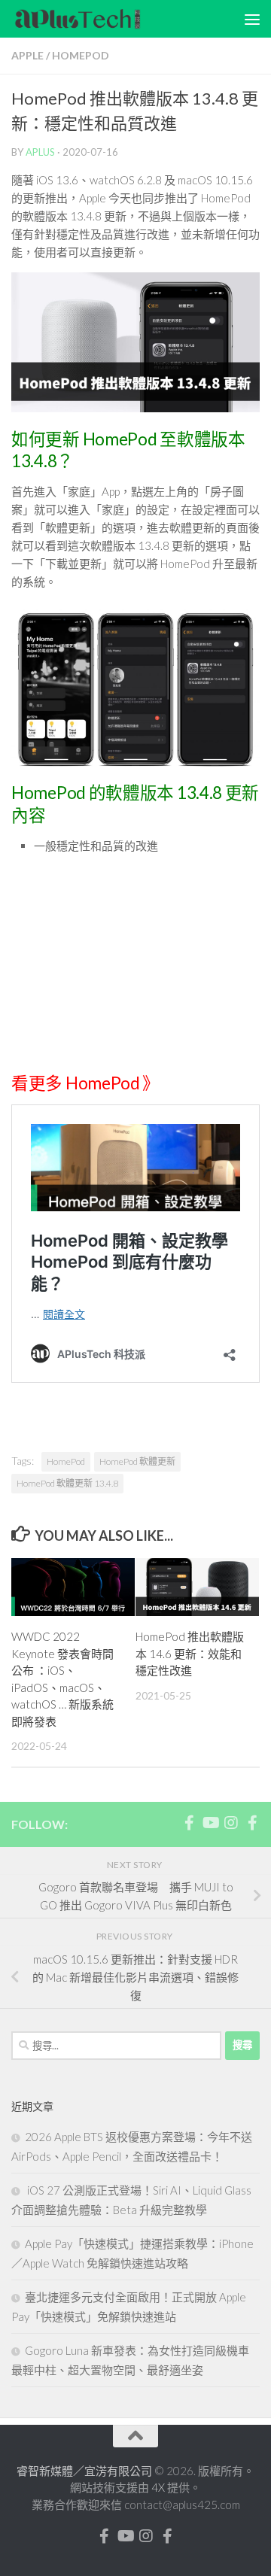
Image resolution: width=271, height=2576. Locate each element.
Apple (27, 55)
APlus (40, 152)
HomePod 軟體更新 (137, 1461)
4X (159, 2487)
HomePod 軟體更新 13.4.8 (67, 1483)
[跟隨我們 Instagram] (231, 1823)
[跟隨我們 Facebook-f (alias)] (189, 1823)
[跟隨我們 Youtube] (210, 1823)
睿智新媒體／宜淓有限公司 (85, 2471)
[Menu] (252, 19)
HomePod (81, 55)
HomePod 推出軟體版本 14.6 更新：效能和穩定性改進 (190, 1653)
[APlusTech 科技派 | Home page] (100, 19)
